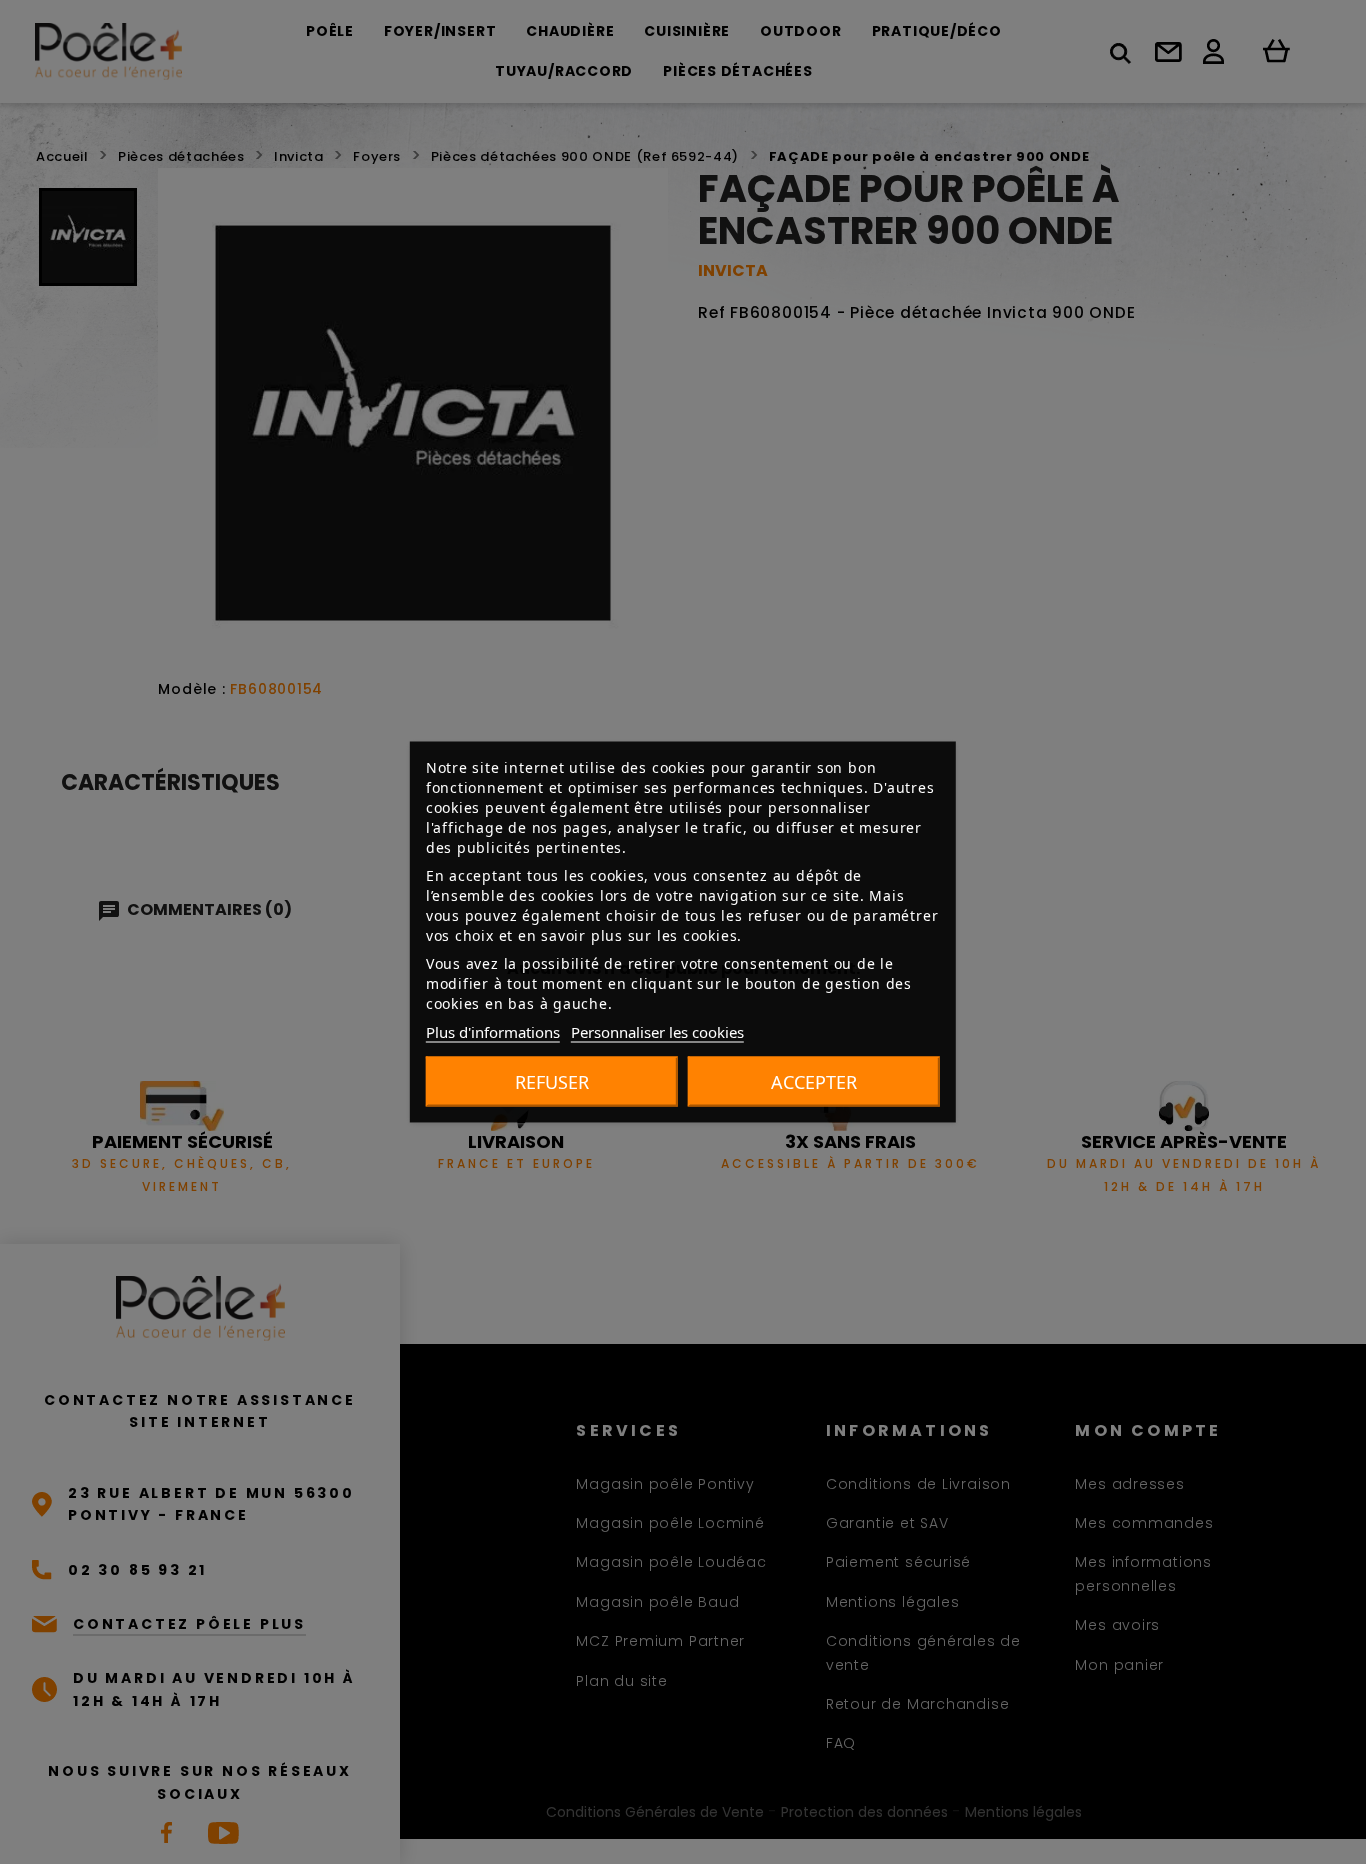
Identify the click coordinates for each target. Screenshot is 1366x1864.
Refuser (552, 1082)
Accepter (814, 1082)
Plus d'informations (493, 1032)
